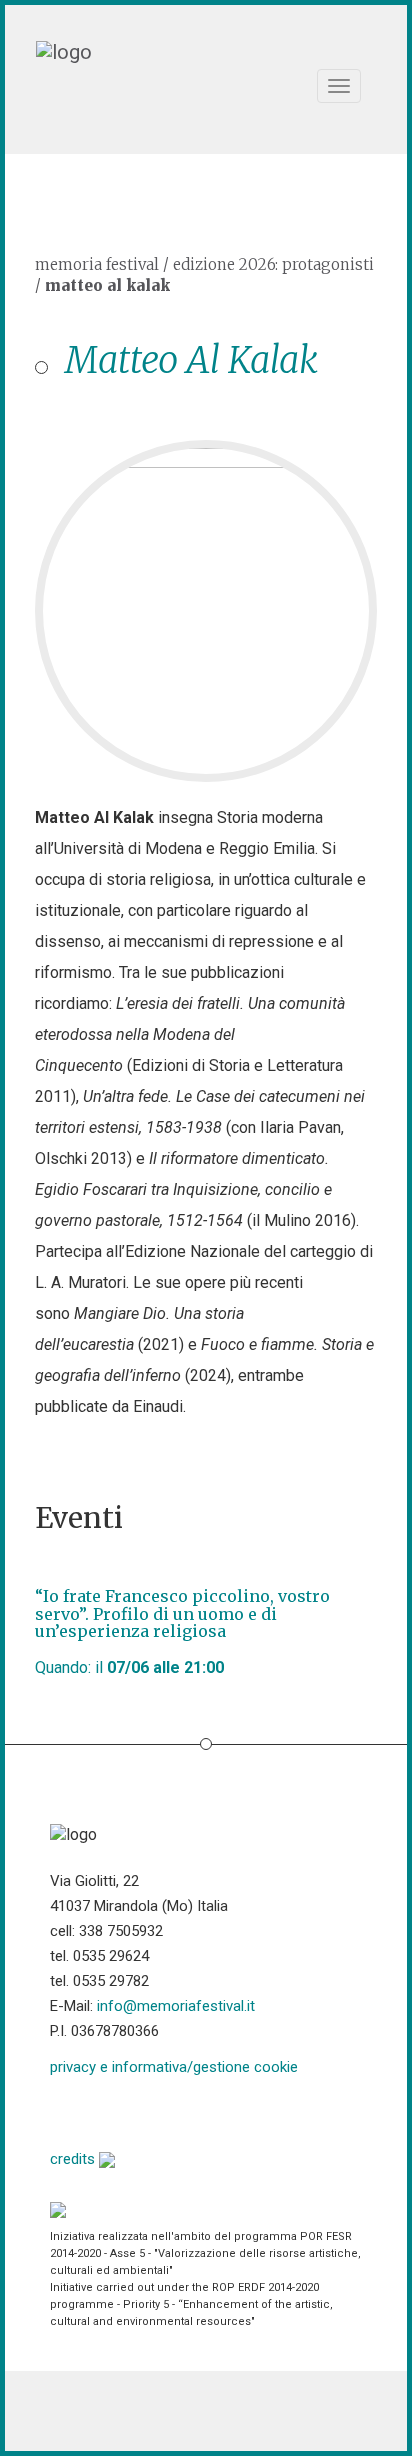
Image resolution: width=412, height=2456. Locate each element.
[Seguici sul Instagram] (218, 2110)
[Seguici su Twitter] (116, 2110)
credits (74, 2159)
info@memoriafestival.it (176, 2006)
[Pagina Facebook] (65, 2110)
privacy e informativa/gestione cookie (174, 2067)
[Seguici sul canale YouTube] (167, 2110)
